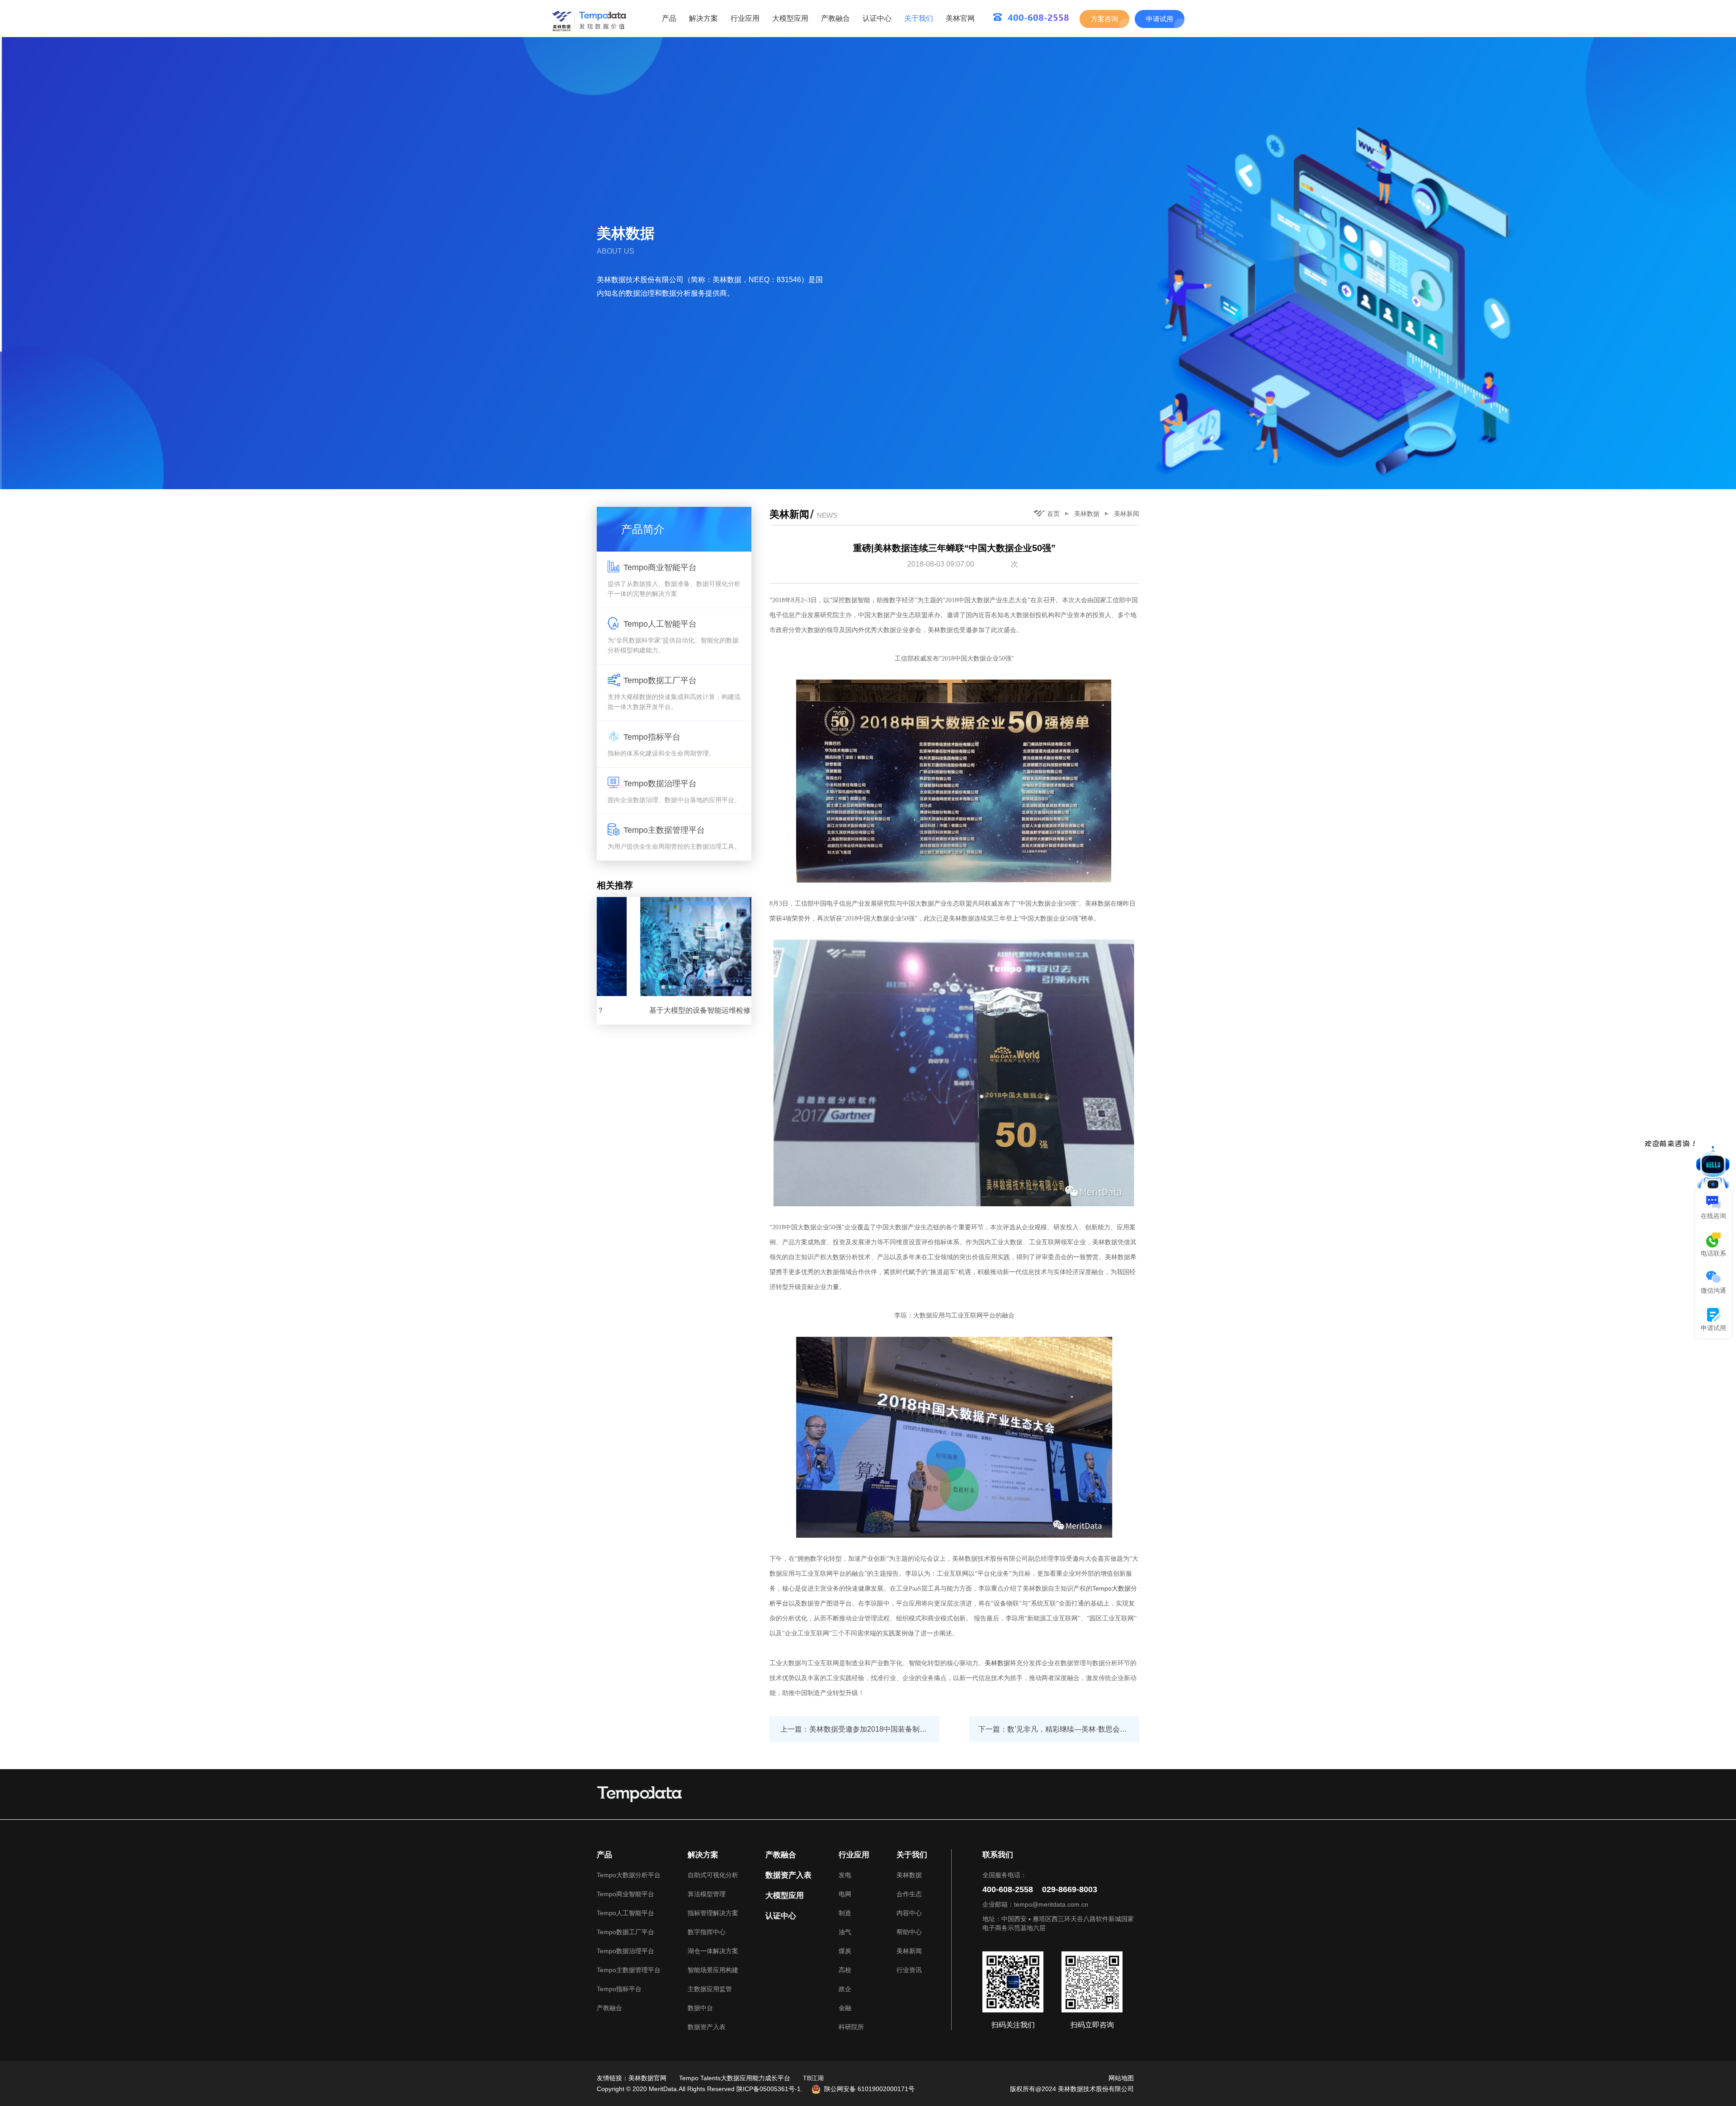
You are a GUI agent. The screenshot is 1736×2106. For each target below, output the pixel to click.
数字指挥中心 (707, 1932)
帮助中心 (909, 1932)
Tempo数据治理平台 (625, 1951)
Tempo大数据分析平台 (629, 1875)
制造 (845, 1913)
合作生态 (909, 1894)
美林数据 (1087, 514)
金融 (845, 2008)
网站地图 (1121, 2078)
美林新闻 (1127, 514)
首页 (1053, 514)
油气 (845, 1932)
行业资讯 (909, 1970)
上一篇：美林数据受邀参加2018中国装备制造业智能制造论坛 (860, 1729)
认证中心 (877, 18)
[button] (663, 987)
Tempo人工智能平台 (625, 1913)
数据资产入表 (707, 2027)
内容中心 (909, 1913)
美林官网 (960, 18)
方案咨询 (1104, 19)
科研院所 (851, 2027)
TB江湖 (813, 2078)
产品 (669, 18)
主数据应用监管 (710, 1989)
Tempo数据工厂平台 (625, 1932)
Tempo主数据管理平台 (629, 1970)
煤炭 (845, 1951)
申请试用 (1160, 19)
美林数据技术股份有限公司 (1096, 2089)
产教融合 (835, 18)
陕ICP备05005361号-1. (769, 2089)
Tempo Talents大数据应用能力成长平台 (735, 2078)
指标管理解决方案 (713, 1913)
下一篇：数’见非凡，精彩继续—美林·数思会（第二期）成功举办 (1059, 1729)
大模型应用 (790, 18)
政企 (845, 1989)
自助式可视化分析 (713, 1875)
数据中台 (700, 2008)
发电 (845, 1875)
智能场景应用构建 (713, 1970)
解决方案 (703, 18)
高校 (845, 1970)
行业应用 (745, 18)
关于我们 (919, 18)
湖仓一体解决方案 (713, 1951)
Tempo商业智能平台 (625, 1894)
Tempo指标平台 (619, 1989)
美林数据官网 (647, 2078)
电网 (845, 1894)
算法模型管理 (707, 1894)
